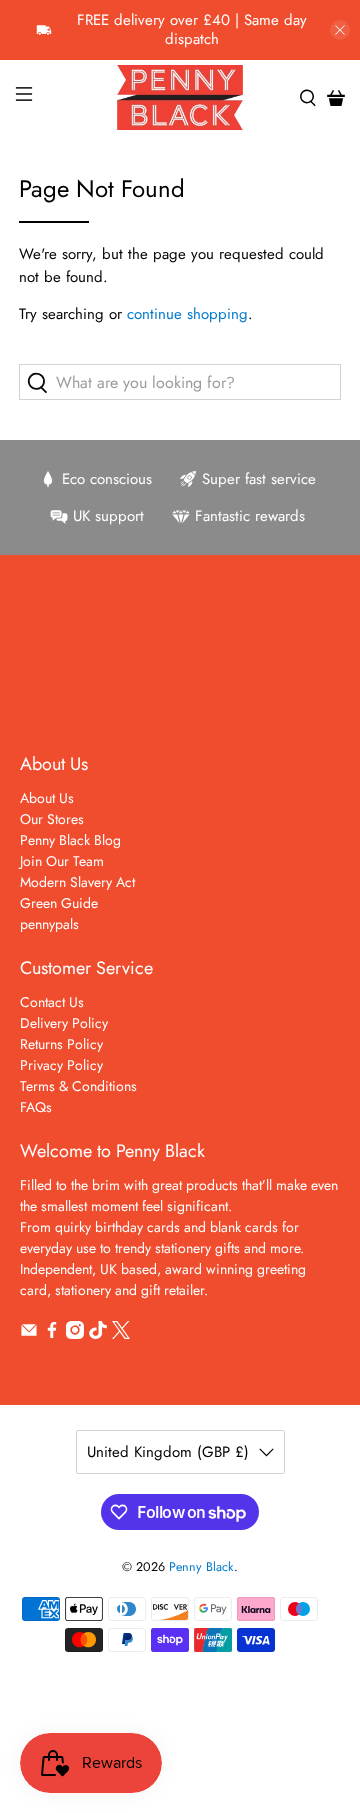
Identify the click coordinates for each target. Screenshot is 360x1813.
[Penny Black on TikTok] (98, 1334)
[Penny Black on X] (121, 1334)
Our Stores (52, 819)
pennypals (49, 924)
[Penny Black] (180, 97)
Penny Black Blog (70, 840)
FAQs (36, 1107)
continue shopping (187, 314)
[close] (340, 30)
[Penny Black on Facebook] (52, 1334)
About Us (47, 798)
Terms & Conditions (78, 1086)
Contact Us (52, 1002)
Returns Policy (61, 1044)
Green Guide (59, 903)
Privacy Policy (61, 1065)
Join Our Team (62, 861)
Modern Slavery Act (77, 882)
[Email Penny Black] (29, 1334)
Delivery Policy (64, 1023)
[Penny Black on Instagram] (75, 1334)
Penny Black (201, 1567)
